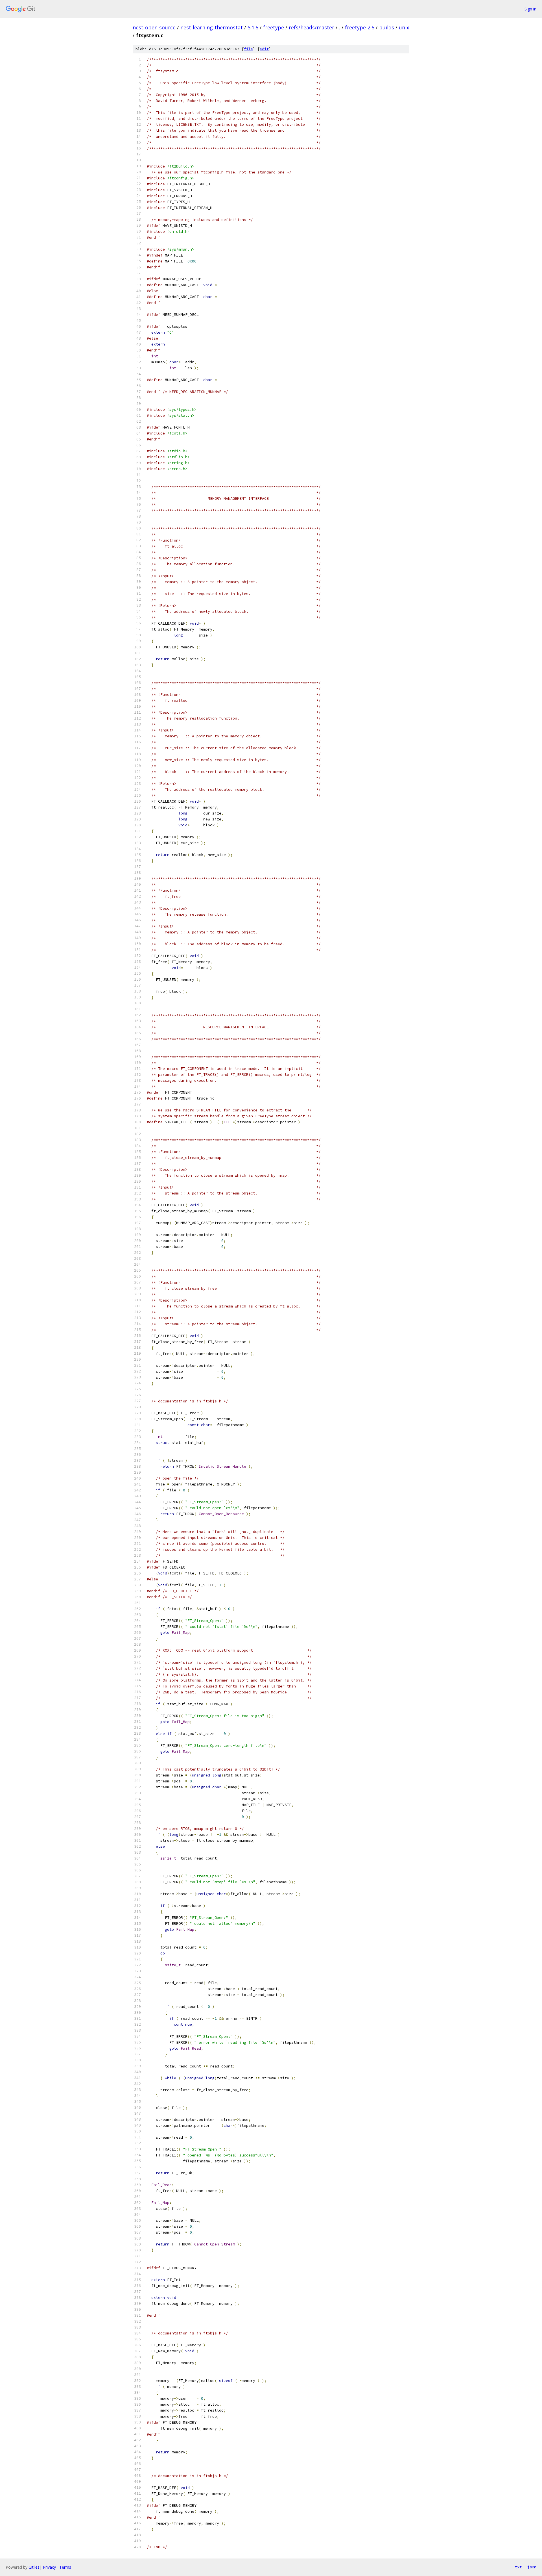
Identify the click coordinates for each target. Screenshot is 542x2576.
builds (387, 27)
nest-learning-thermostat (212, 27)
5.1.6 (253, 27)
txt (518, 2567)
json (532, 2567)
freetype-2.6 (360, 27)
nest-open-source (154, 27)
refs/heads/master (312, 27)
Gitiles (34, 2567)
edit (264, 49)
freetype (274, 27)
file (248, 49)
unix (404, 27)
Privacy (49, 2567)
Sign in (530, 9)
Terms (65, 2567)
